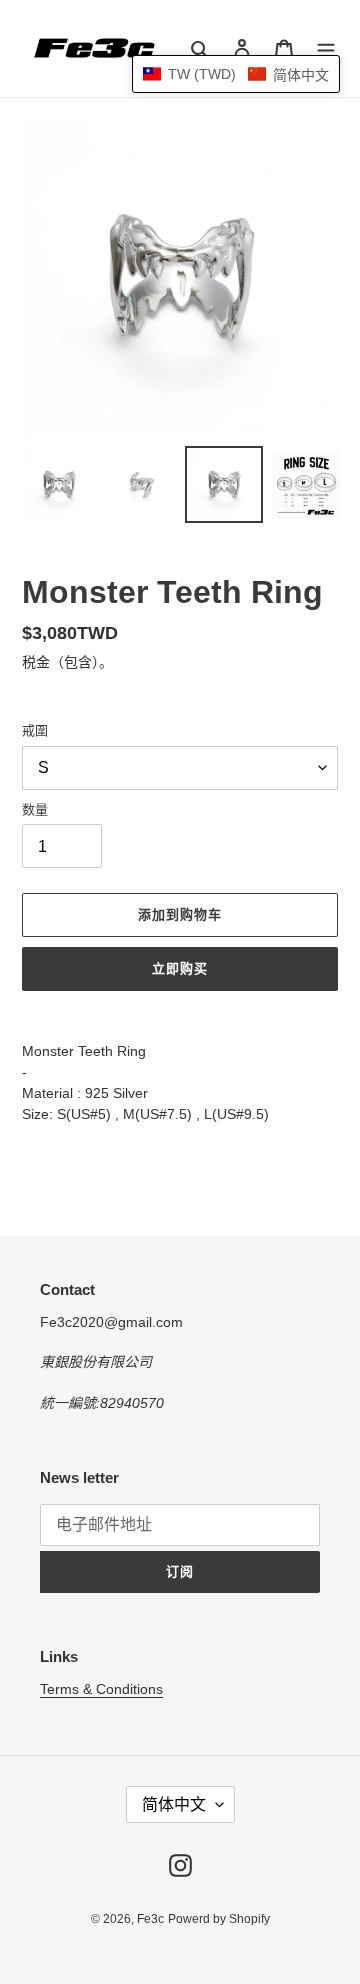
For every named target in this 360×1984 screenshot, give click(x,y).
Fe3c (150, 1919)
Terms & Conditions (101, 1689)
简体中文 (174, 1804)
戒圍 (35, 730)
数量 (35, 809)
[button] (236, 74)
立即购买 (180, 968)
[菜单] (326, 48)
